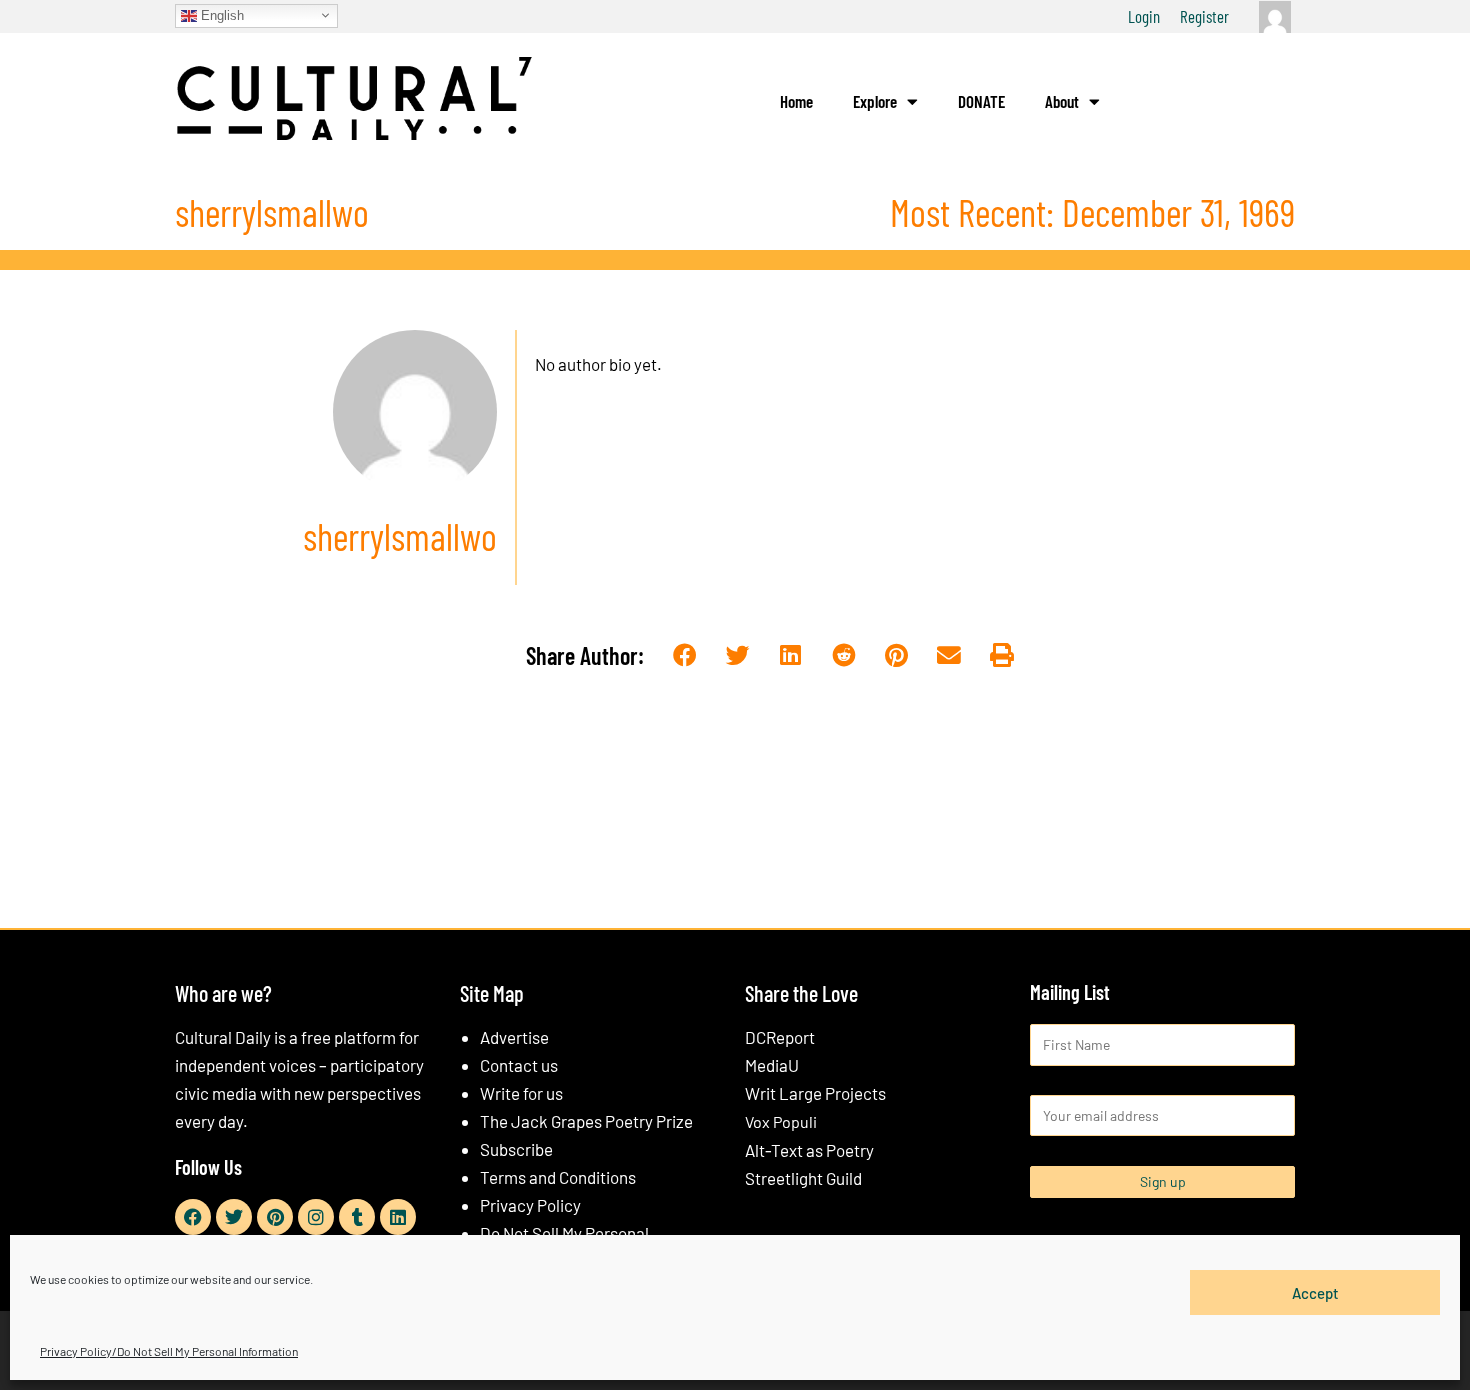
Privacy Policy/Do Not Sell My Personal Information (169, 1351)
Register (1204, 16)
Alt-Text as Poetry (809, 1150)
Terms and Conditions (558, 1177)
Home (796, 101)
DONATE (981, 101)
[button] (685, 656)
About (1062, 101)
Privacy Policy (530, 1205)
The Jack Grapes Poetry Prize (586, 1121)
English (220, 14)
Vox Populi (781, 1121)
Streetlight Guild (803, 1178)
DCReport (780, 1037)
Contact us (519, 1065)
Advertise (514, 1037)
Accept (1315, 1292)
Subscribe (516, 1149)
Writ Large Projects (815, 1093)
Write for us (521, 1093)
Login (1144, 16)
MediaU (772, 1065)
